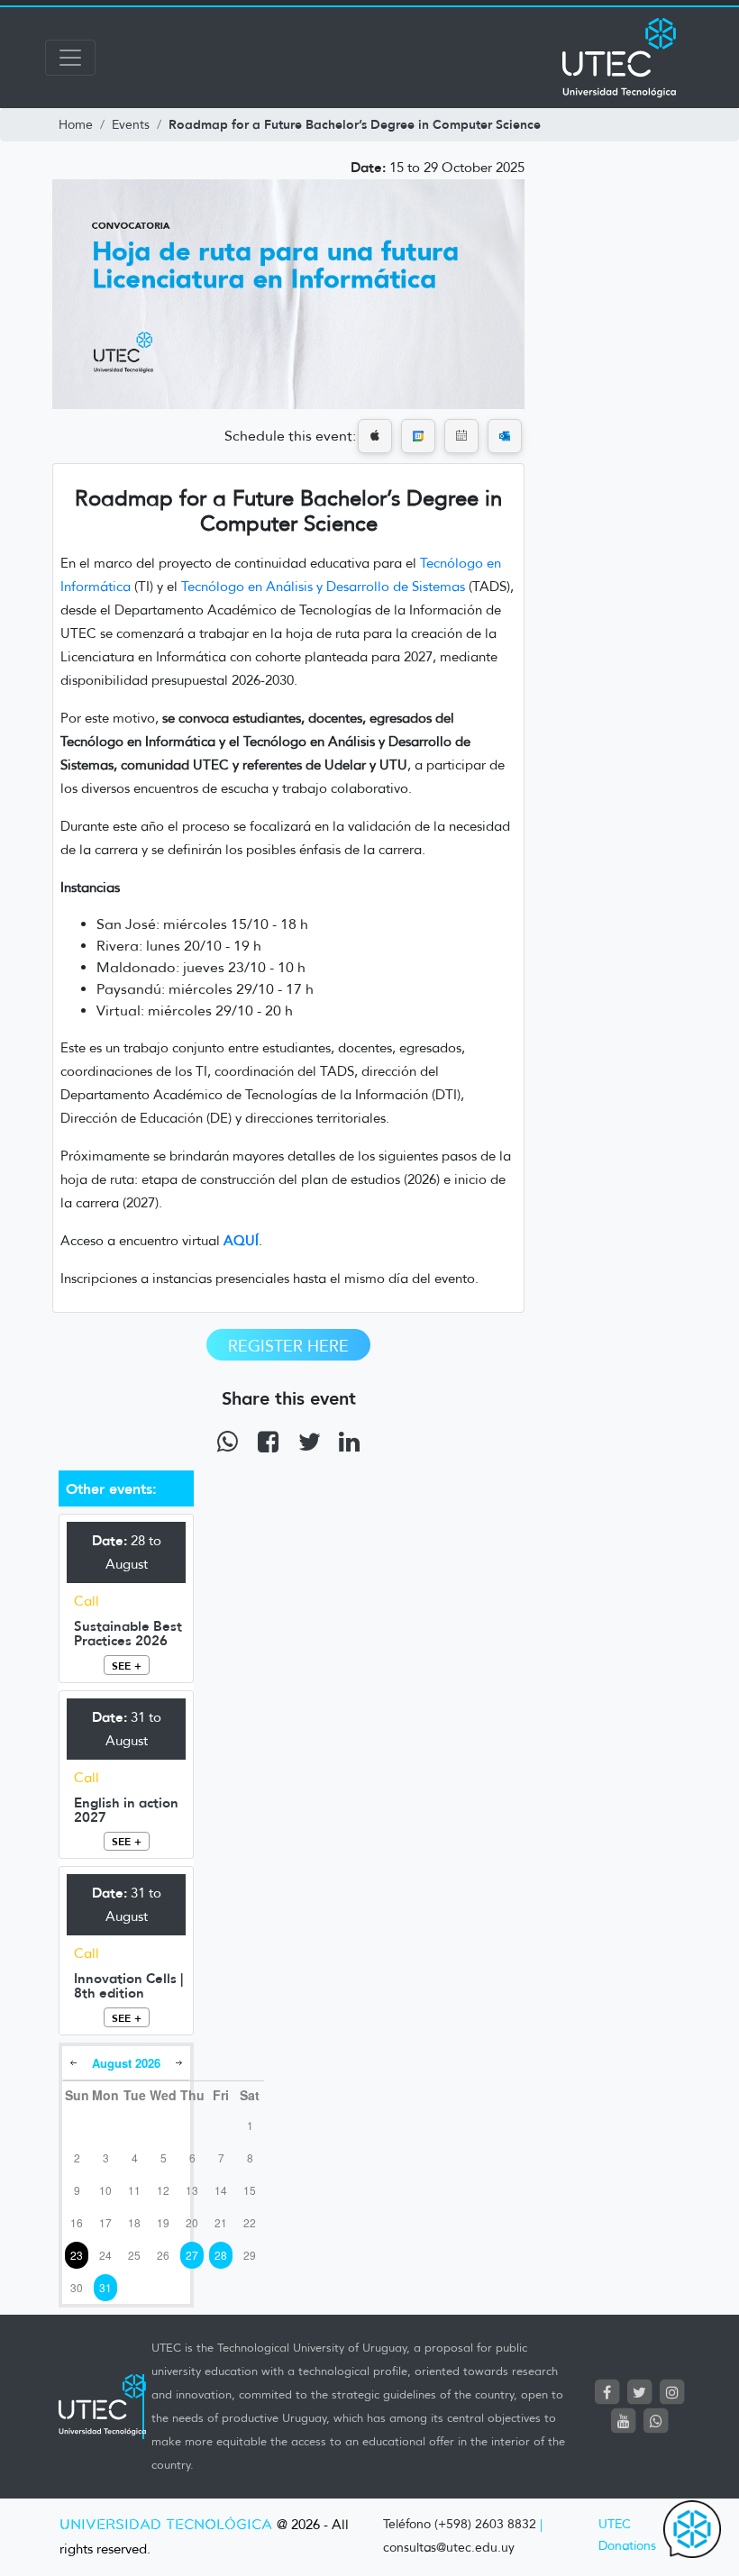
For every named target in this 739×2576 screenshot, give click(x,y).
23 (77, 2255)
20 (192, 2222)
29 (250, 2255)
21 (221, 2222)
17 (105, 2222)
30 (77, 2287)
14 (221, 2190)
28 (221, 2255)
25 (134, 2255)
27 (192, 2255)
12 (163, 2190)
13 (192, 2190)
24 (105, 2255)
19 (163, 2222)
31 (105, 2287)
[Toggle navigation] (70, 58)
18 (134, 2222)
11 (134, 2190)
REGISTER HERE (288, 1346)
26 (163, 2255)
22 (250, 2222)
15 (250, 2190)
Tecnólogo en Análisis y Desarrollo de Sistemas (323, 587)
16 (77, 2222)
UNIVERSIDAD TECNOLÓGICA (166, 2525)
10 (105, 2190)
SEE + (127, 1666)
